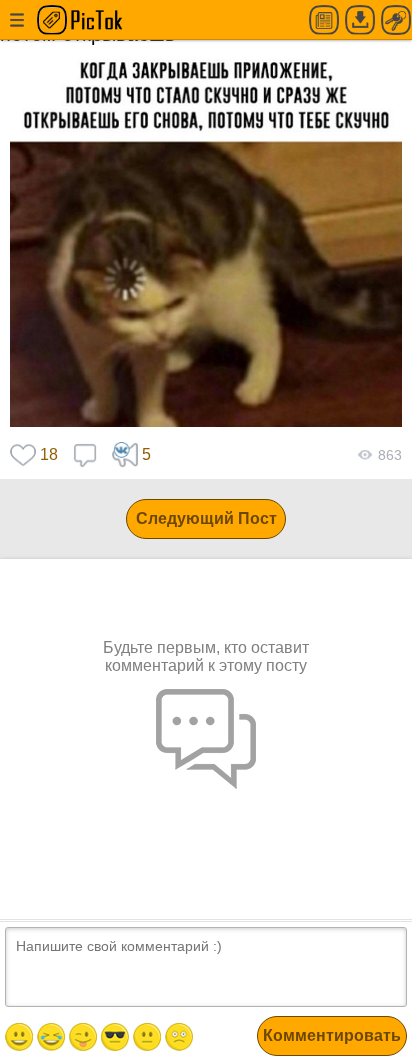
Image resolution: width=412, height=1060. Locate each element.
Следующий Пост (206, 518)
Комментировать (332, 1035)
